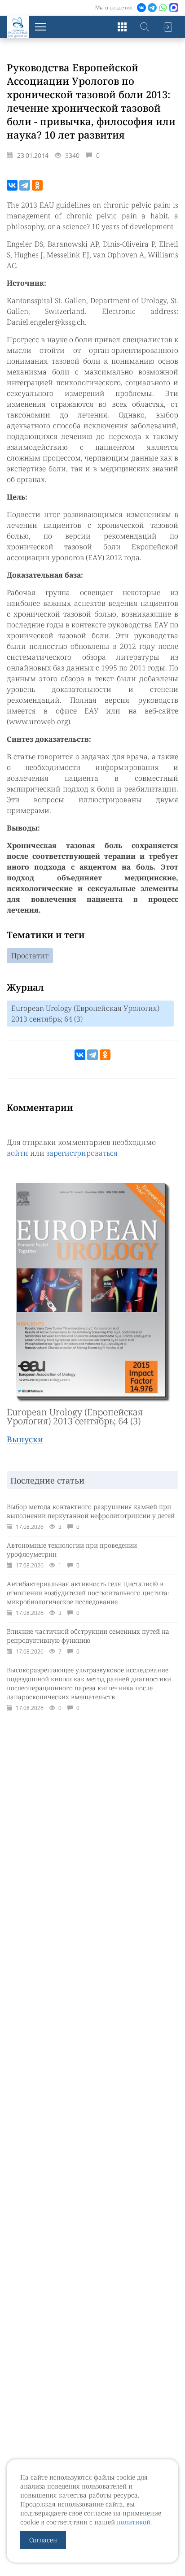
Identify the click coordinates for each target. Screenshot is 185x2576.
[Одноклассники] (37, 185)
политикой (134, 2522)
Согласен (43, 2540)
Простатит (30, 956)
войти (18, 1153)
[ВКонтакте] (12, 185)
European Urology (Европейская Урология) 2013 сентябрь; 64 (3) (85, 1014)
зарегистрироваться (82, 1153)
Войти (167, 27)
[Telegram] (25, 185)
